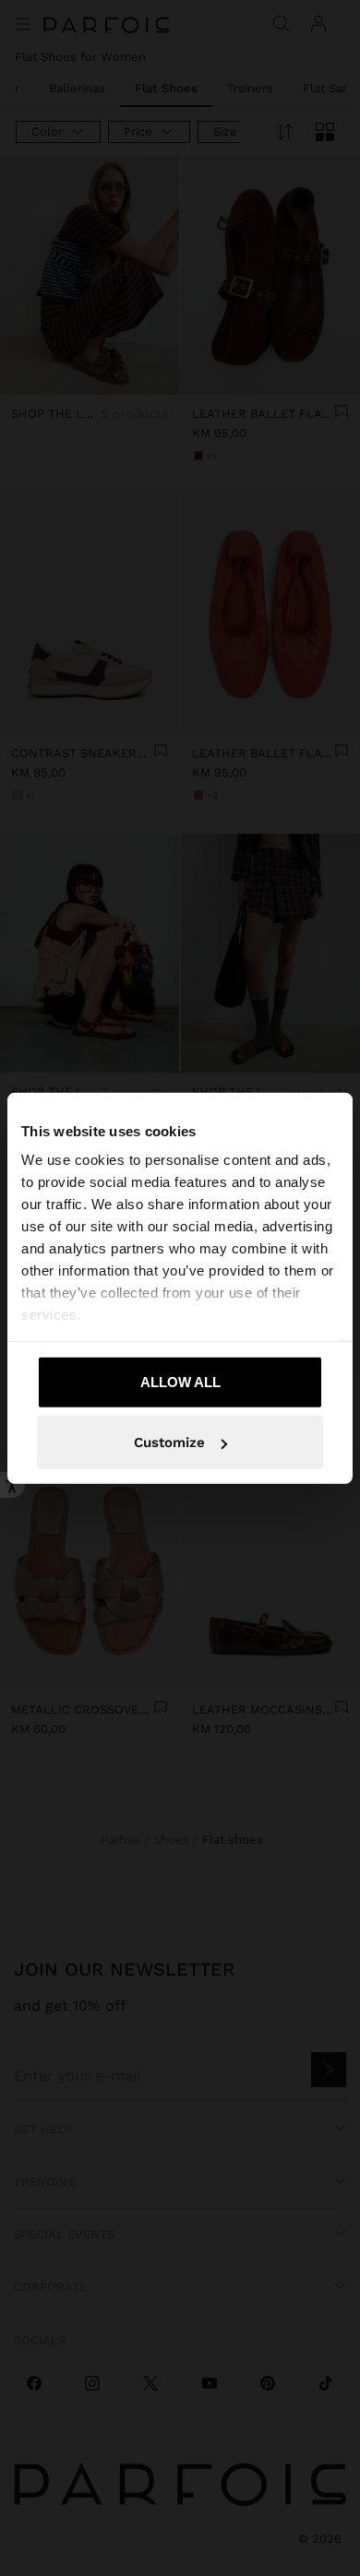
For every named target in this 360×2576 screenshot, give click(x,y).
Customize (169, 1442)
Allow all (180, 1381)
